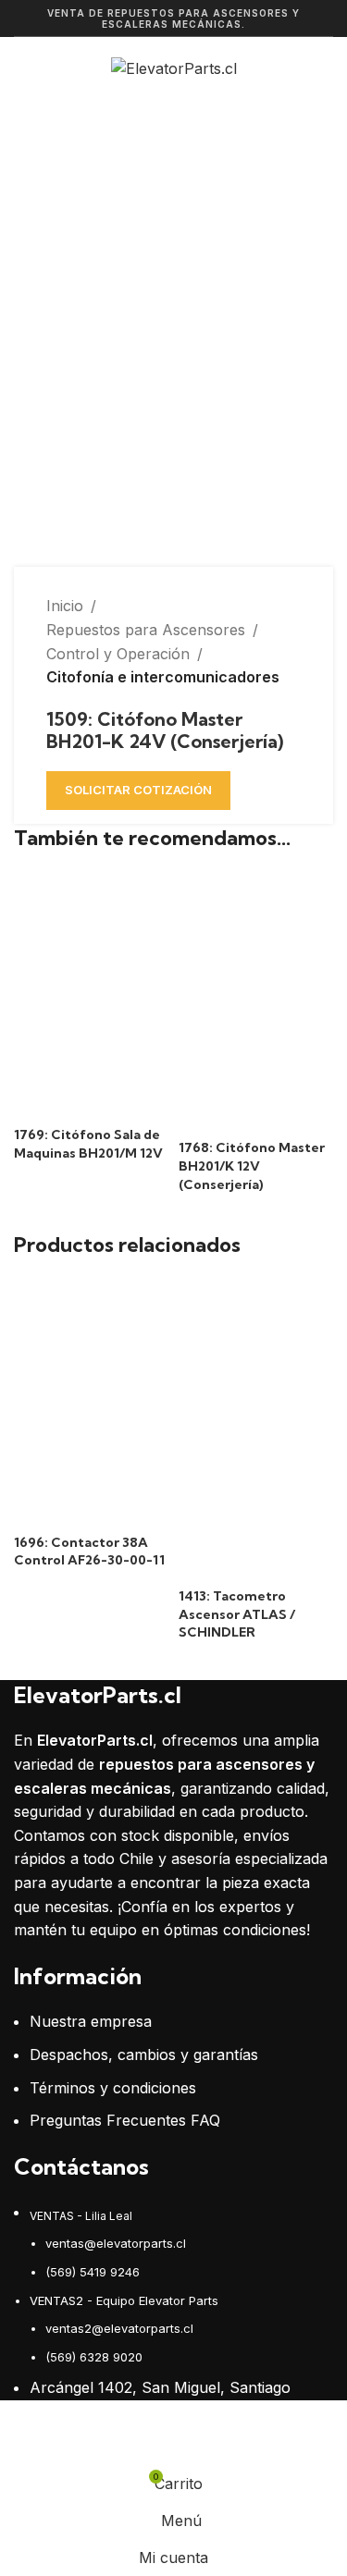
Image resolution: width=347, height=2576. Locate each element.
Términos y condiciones (113, 2088)
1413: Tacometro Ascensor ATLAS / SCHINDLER (237, 1614)
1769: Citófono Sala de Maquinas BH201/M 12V (88, 1144)
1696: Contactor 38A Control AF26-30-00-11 (89, 1552)
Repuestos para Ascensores (146, 630)
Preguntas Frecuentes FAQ (125, 2120)
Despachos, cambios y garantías (144, 2055)
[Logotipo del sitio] (174, 67)
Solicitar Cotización (138, 790)
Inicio (65, 606)
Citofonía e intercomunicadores (163, 677)
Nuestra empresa (91, 2021)
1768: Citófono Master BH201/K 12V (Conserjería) (252, 1165)
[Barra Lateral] (23, 2442)
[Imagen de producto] (92, 1074)
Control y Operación (118, 654)
